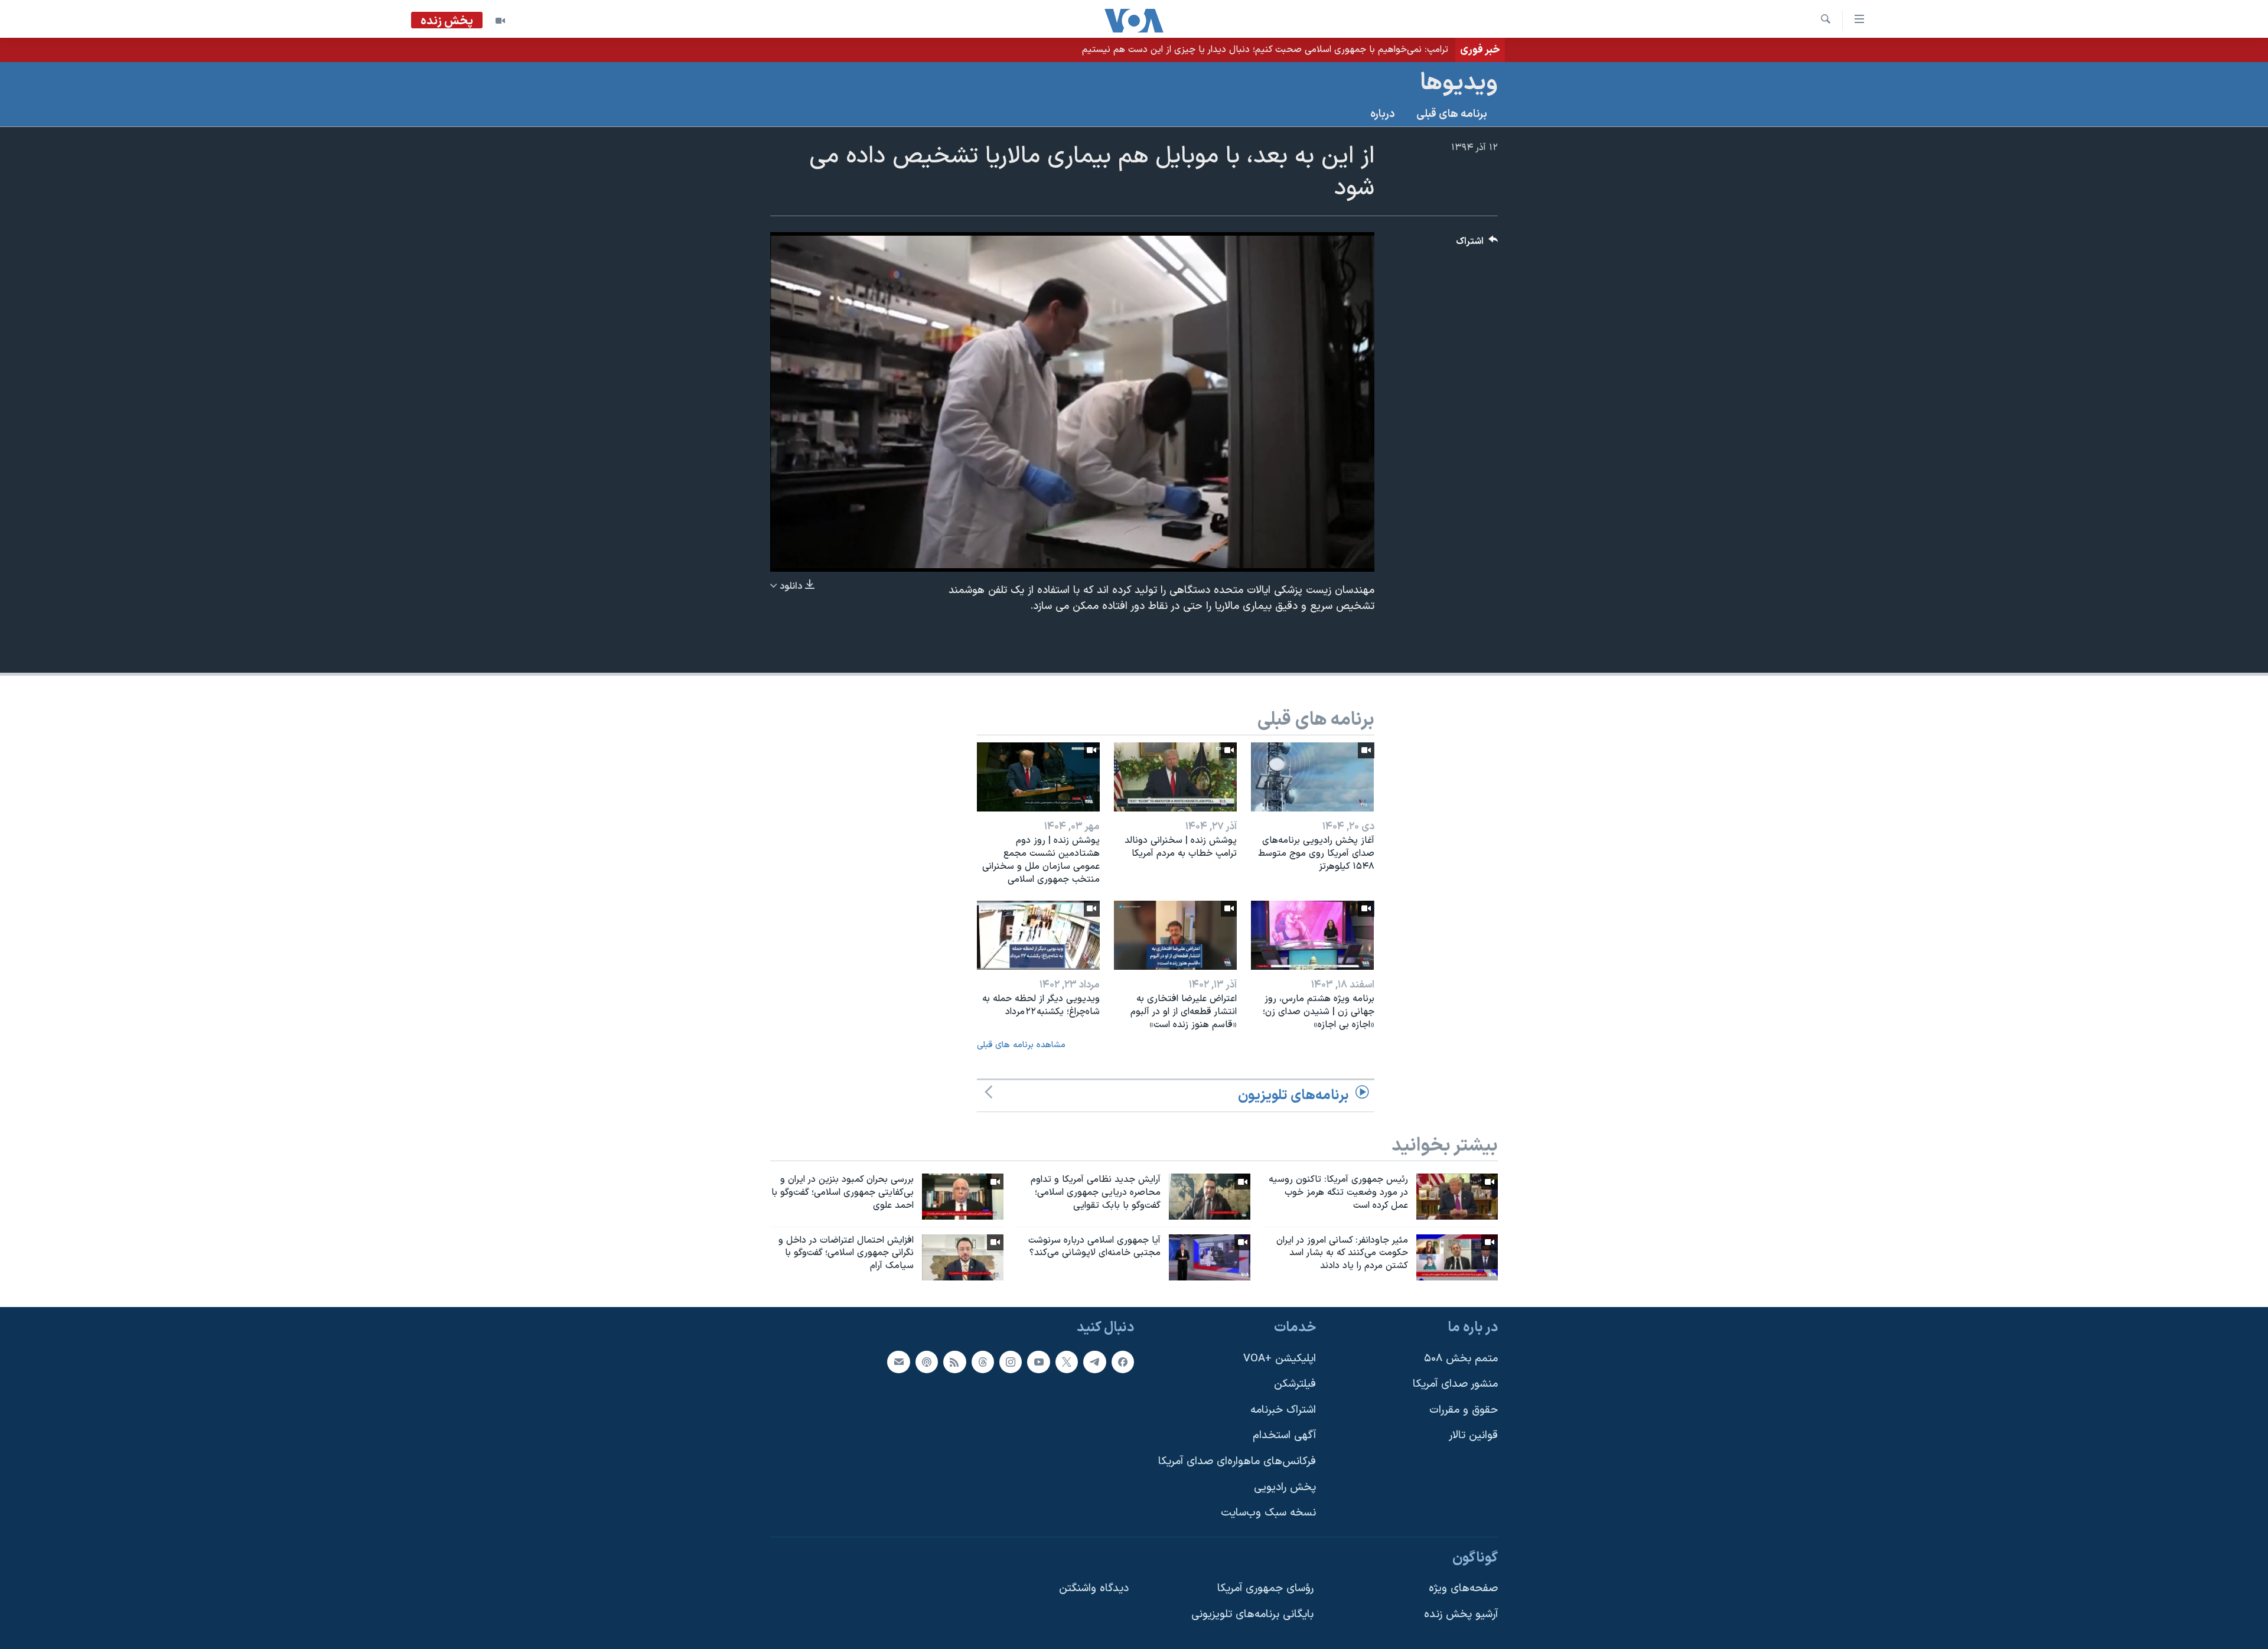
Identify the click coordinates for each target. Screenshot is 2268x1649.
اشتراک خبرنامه (1283, 1410)
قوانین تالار (1473, 1436)
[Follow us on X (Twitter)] (1067, 1362)
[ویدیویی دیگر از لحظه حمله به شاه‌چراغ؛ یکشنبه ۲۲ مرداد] (1038, 935)
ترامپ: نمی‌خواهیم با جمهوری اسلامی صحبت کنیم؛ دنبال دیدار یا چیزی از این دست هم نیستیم (1265, 50)
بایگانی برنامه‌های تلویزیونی (1252, 1614)
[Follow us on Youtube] (1038, 1362)
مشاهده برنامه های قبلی (1021, 1045)
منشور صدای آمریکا (1455, 1384)
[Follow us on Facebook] (1123, 1362)
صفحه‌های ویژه (1463, 1589)
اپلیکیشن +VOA (1280, 1359)
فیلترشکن (1295, 1384)
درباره (1383, 114)
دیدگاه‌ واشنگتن (1094, 1589)
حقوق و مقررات (1464, 1410)
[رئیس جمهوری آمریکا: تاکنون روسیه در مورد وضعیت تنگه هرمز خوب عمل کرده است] (1457, 1197)
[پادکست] (927, 1362)
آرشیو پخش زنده (1461, 1614)
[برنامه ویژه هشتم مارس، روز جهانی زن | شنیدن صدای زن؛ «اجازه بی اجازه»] (1312, 935)
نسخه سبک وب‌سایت (1268, 1513)
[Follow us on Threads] (983, 1362)
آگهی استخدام (1284, 1436)
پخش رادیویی (1285, 1487)
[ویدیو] (500, 21)
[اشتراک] (898, 1362)
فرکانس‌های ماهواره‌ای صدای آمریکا (1237, 1461)
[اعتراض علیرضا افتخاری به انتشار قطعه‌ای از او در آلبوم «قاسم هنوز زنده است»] (1175, 935)
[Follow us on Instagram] (1011, 1362)
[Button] (1477, 244)
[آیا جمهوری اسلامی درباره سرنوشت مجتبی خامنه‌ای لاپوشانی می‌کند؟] (1210, 1257)
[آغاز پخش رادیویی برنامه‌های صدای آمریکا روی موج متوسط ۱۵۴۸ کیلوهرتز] (1312, 777)
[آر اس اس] (954, 1362)
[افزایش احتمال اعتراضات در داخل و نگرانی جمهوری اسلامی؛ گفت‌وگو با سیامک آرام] (963, 1257)
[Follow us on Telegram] (1094, 1362)
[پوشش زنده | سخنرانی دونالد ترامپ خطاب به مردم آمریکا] (1175, 777)
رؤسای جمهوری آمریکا (1265, 1589)
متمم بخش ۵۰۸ (1461, 1359)
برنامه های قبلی (1452, 114)
